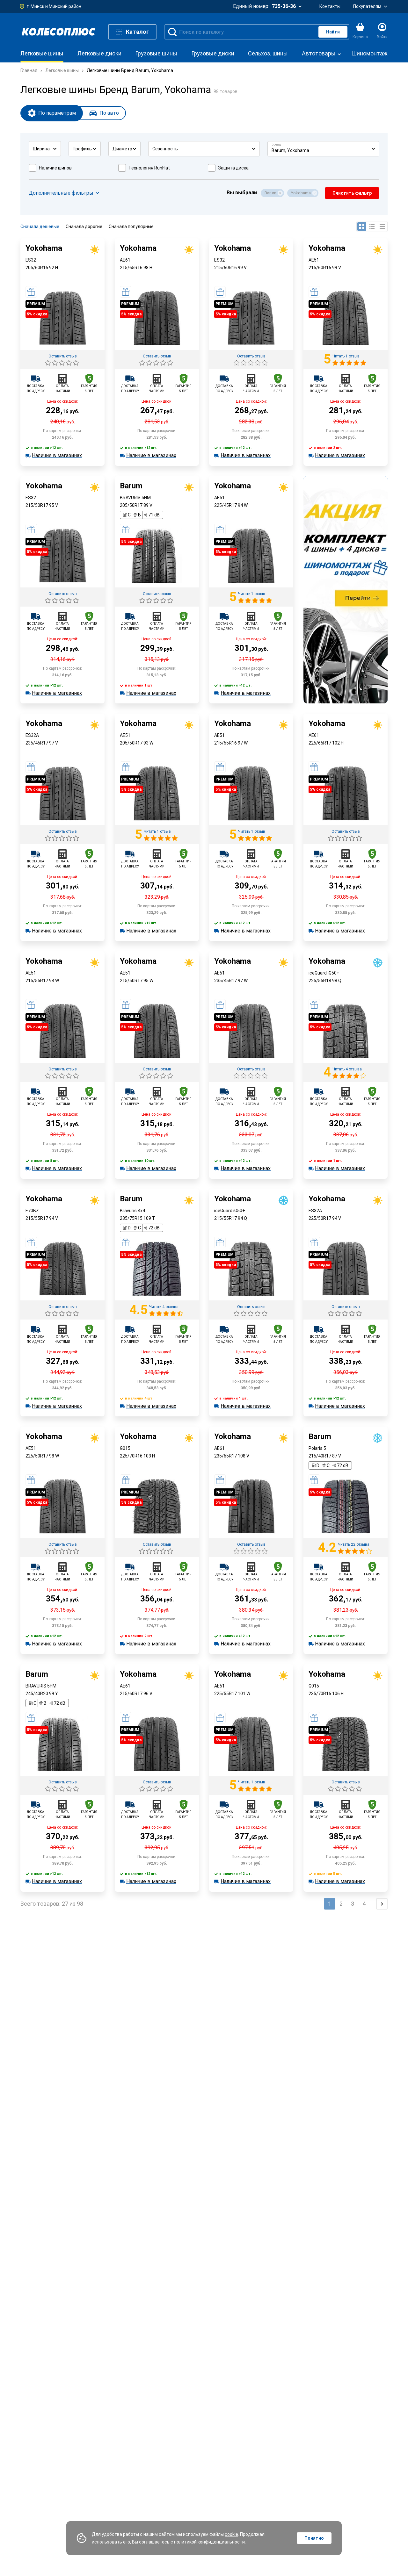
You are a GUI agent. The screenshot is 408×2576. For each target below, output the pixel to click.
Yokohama (301, 193)
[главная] (59, 32)
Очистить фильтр (352, 193)
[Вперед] (382, 1904)
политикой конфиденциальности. (210, 2542)
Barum (270, 193)
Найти (333, 32)
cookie (231, 2534)
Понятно (314, 2538)
